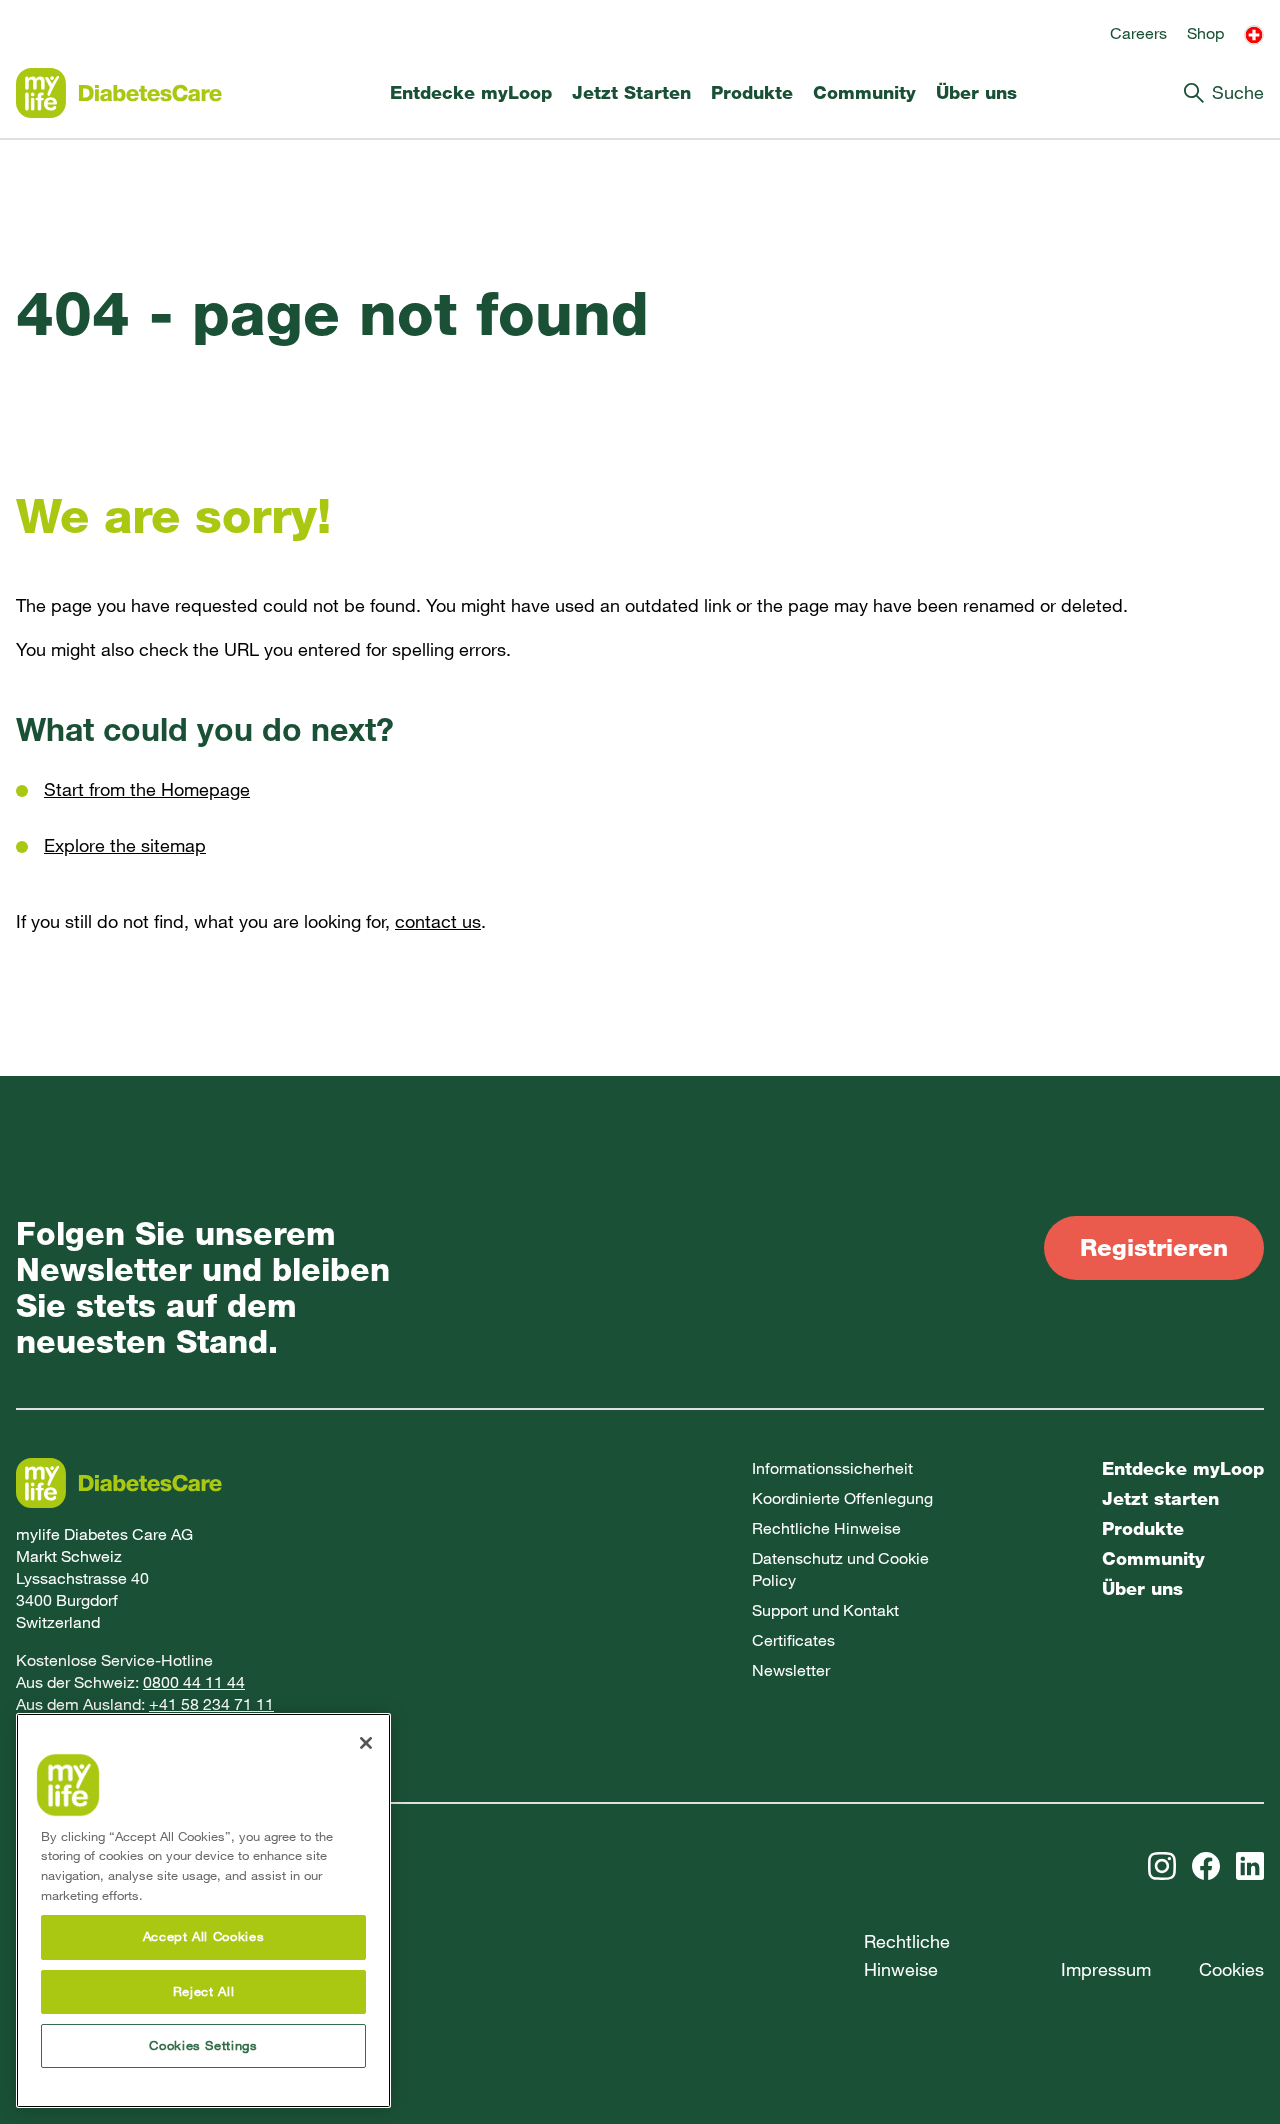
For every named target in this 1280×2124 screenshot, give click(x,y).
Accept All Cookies (204, 1937)
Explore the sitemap (125, 845)
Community (864, 93)
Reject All (204, 1991)
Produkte (752, 93)
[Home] (119, 93)
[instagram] (1162, 1866)
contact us (438, 921)
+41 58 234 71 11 (211, 1704)
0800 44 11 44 (194, 1682)
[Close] (366, 1743)
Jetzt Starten (631, 93)
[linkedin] (1250, 1866)
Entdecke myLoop (471, 93)
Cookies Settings (203, 2045)
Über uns (976, 93)
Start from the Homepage (147, 789)
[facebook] (1206, 1866)
